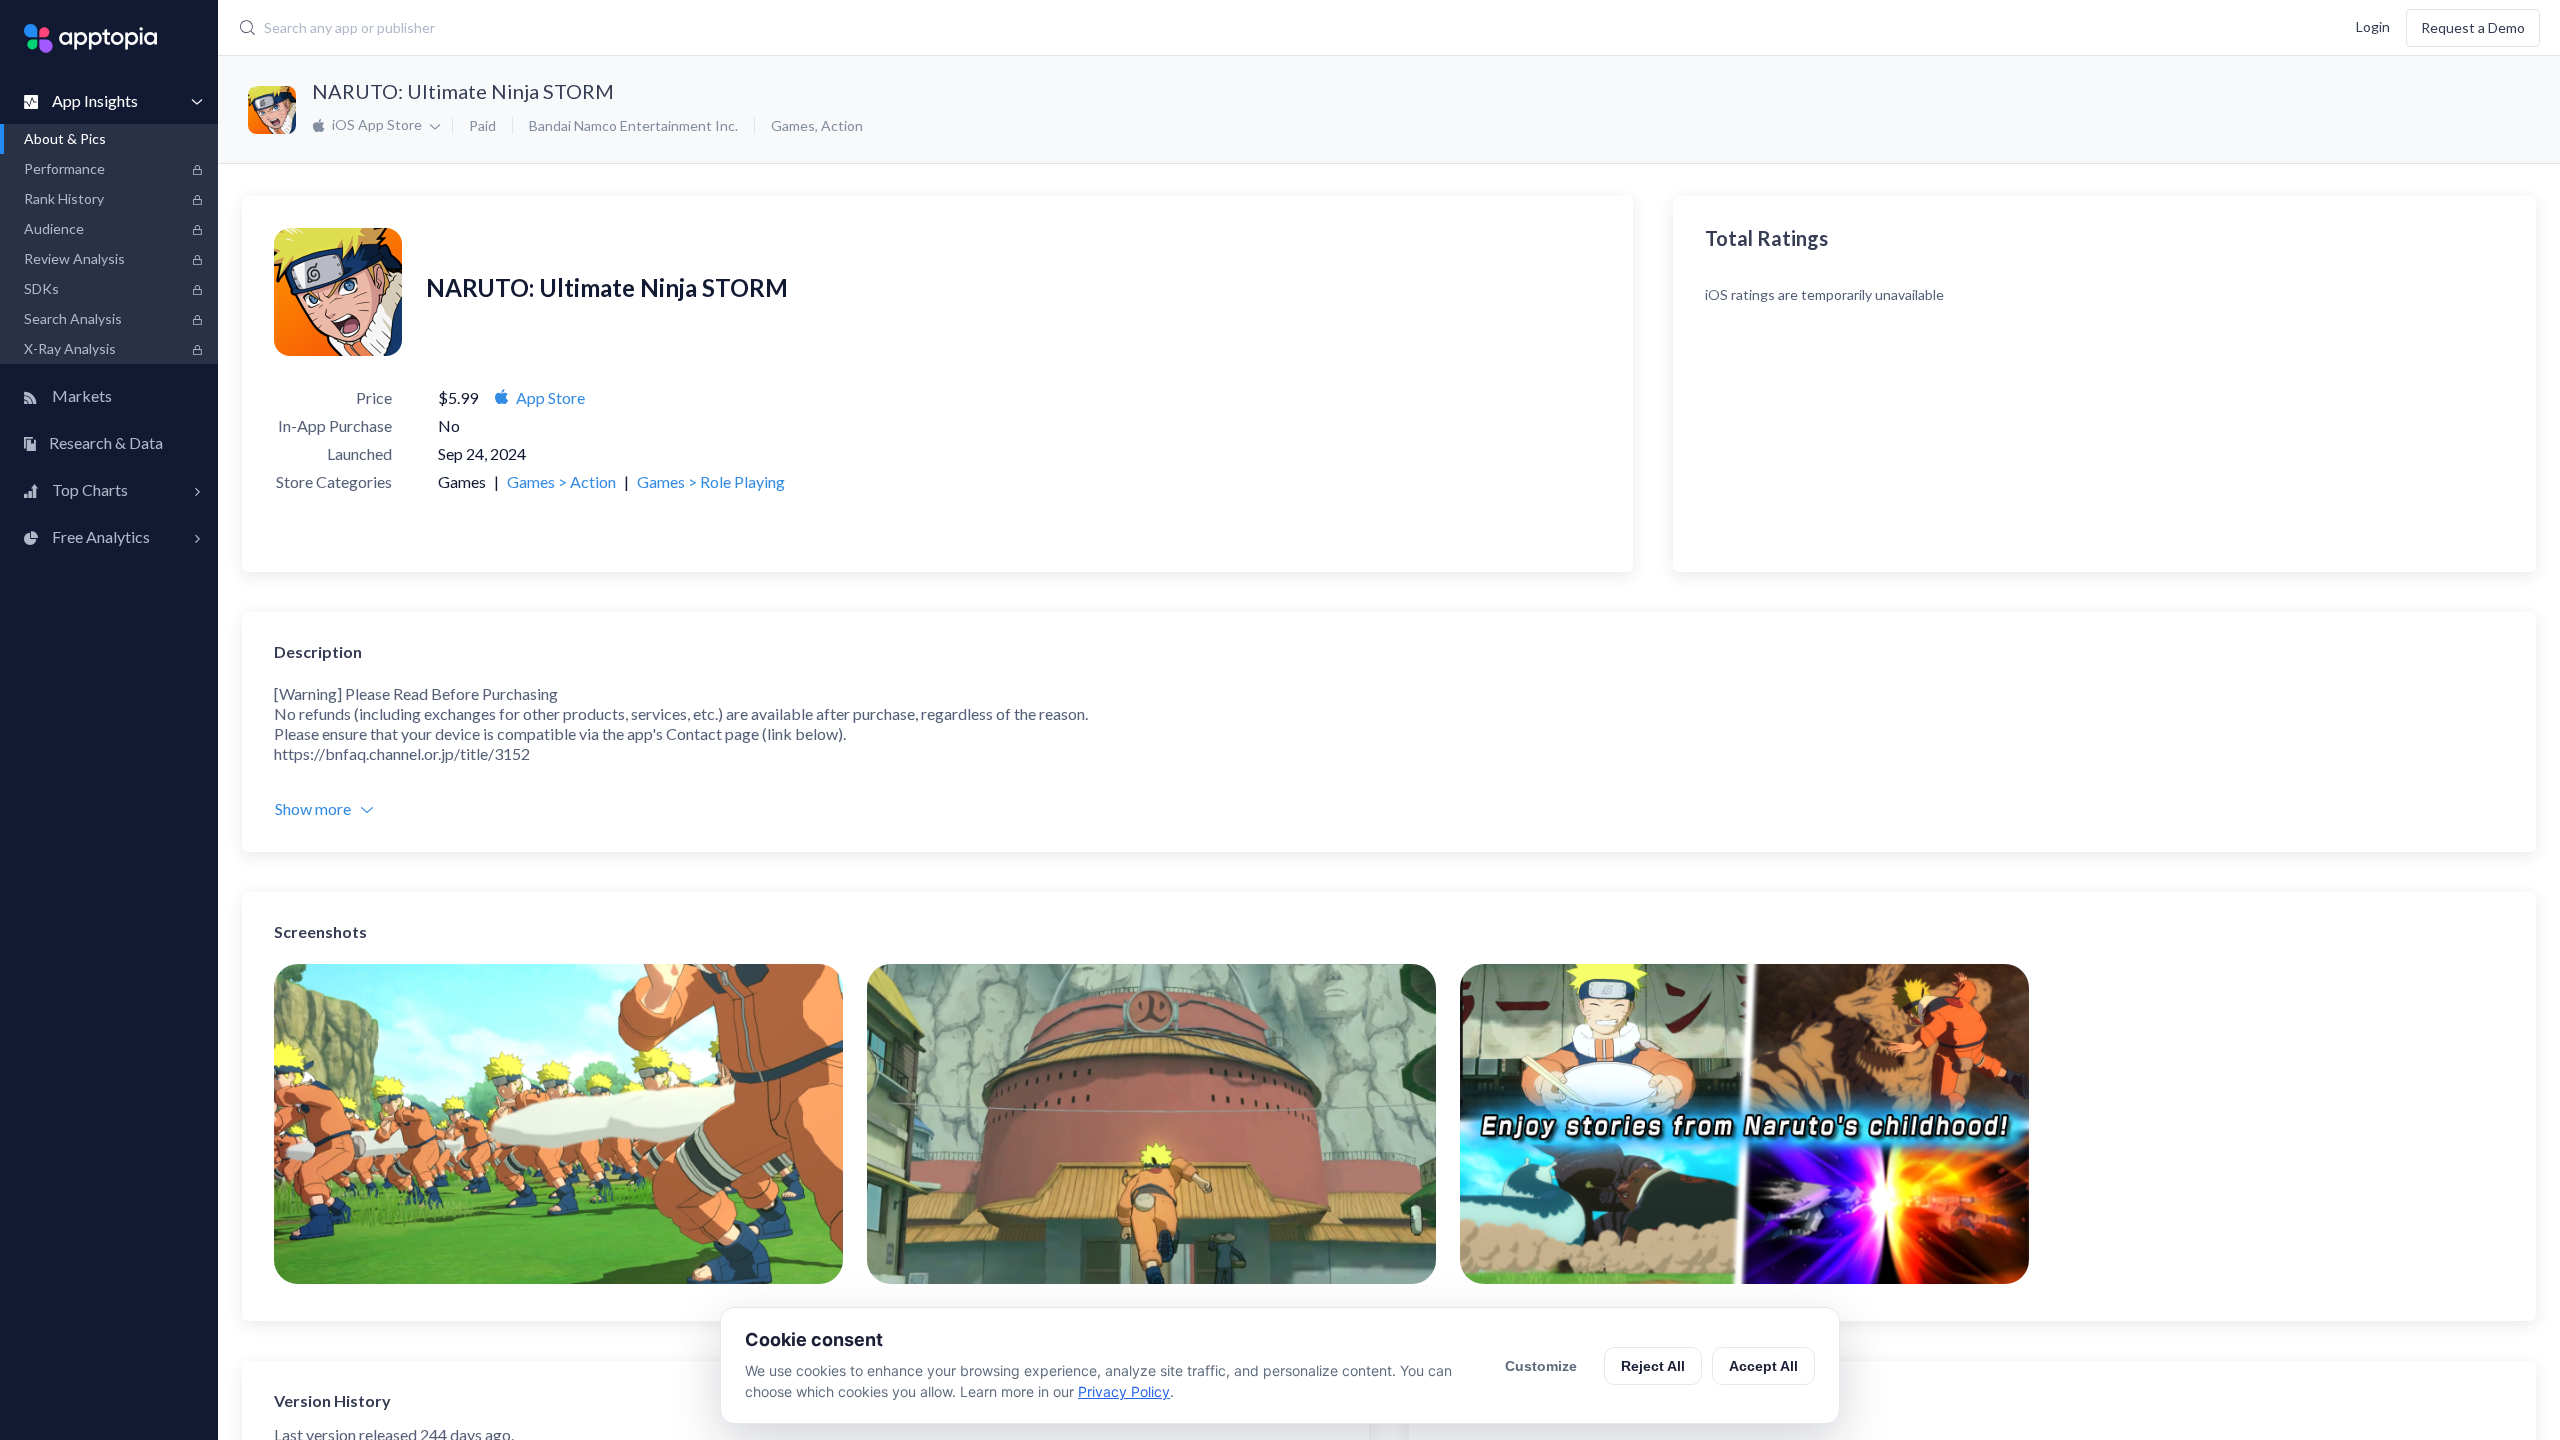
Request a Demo (2473, 27)
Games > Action (561, 481)
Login (2373, 25)
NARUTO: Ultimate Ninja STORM (463, 91)
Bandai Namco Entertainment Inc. (633, 125)
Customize (1541, 1366)
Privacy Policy (1124, 1391)
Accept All (1763, 1366)
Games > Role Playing (711, 481)
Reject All (1653, 1366)
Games (793, 125)
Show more (313, 808)
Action (842, 125)
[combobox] (998, 28)
